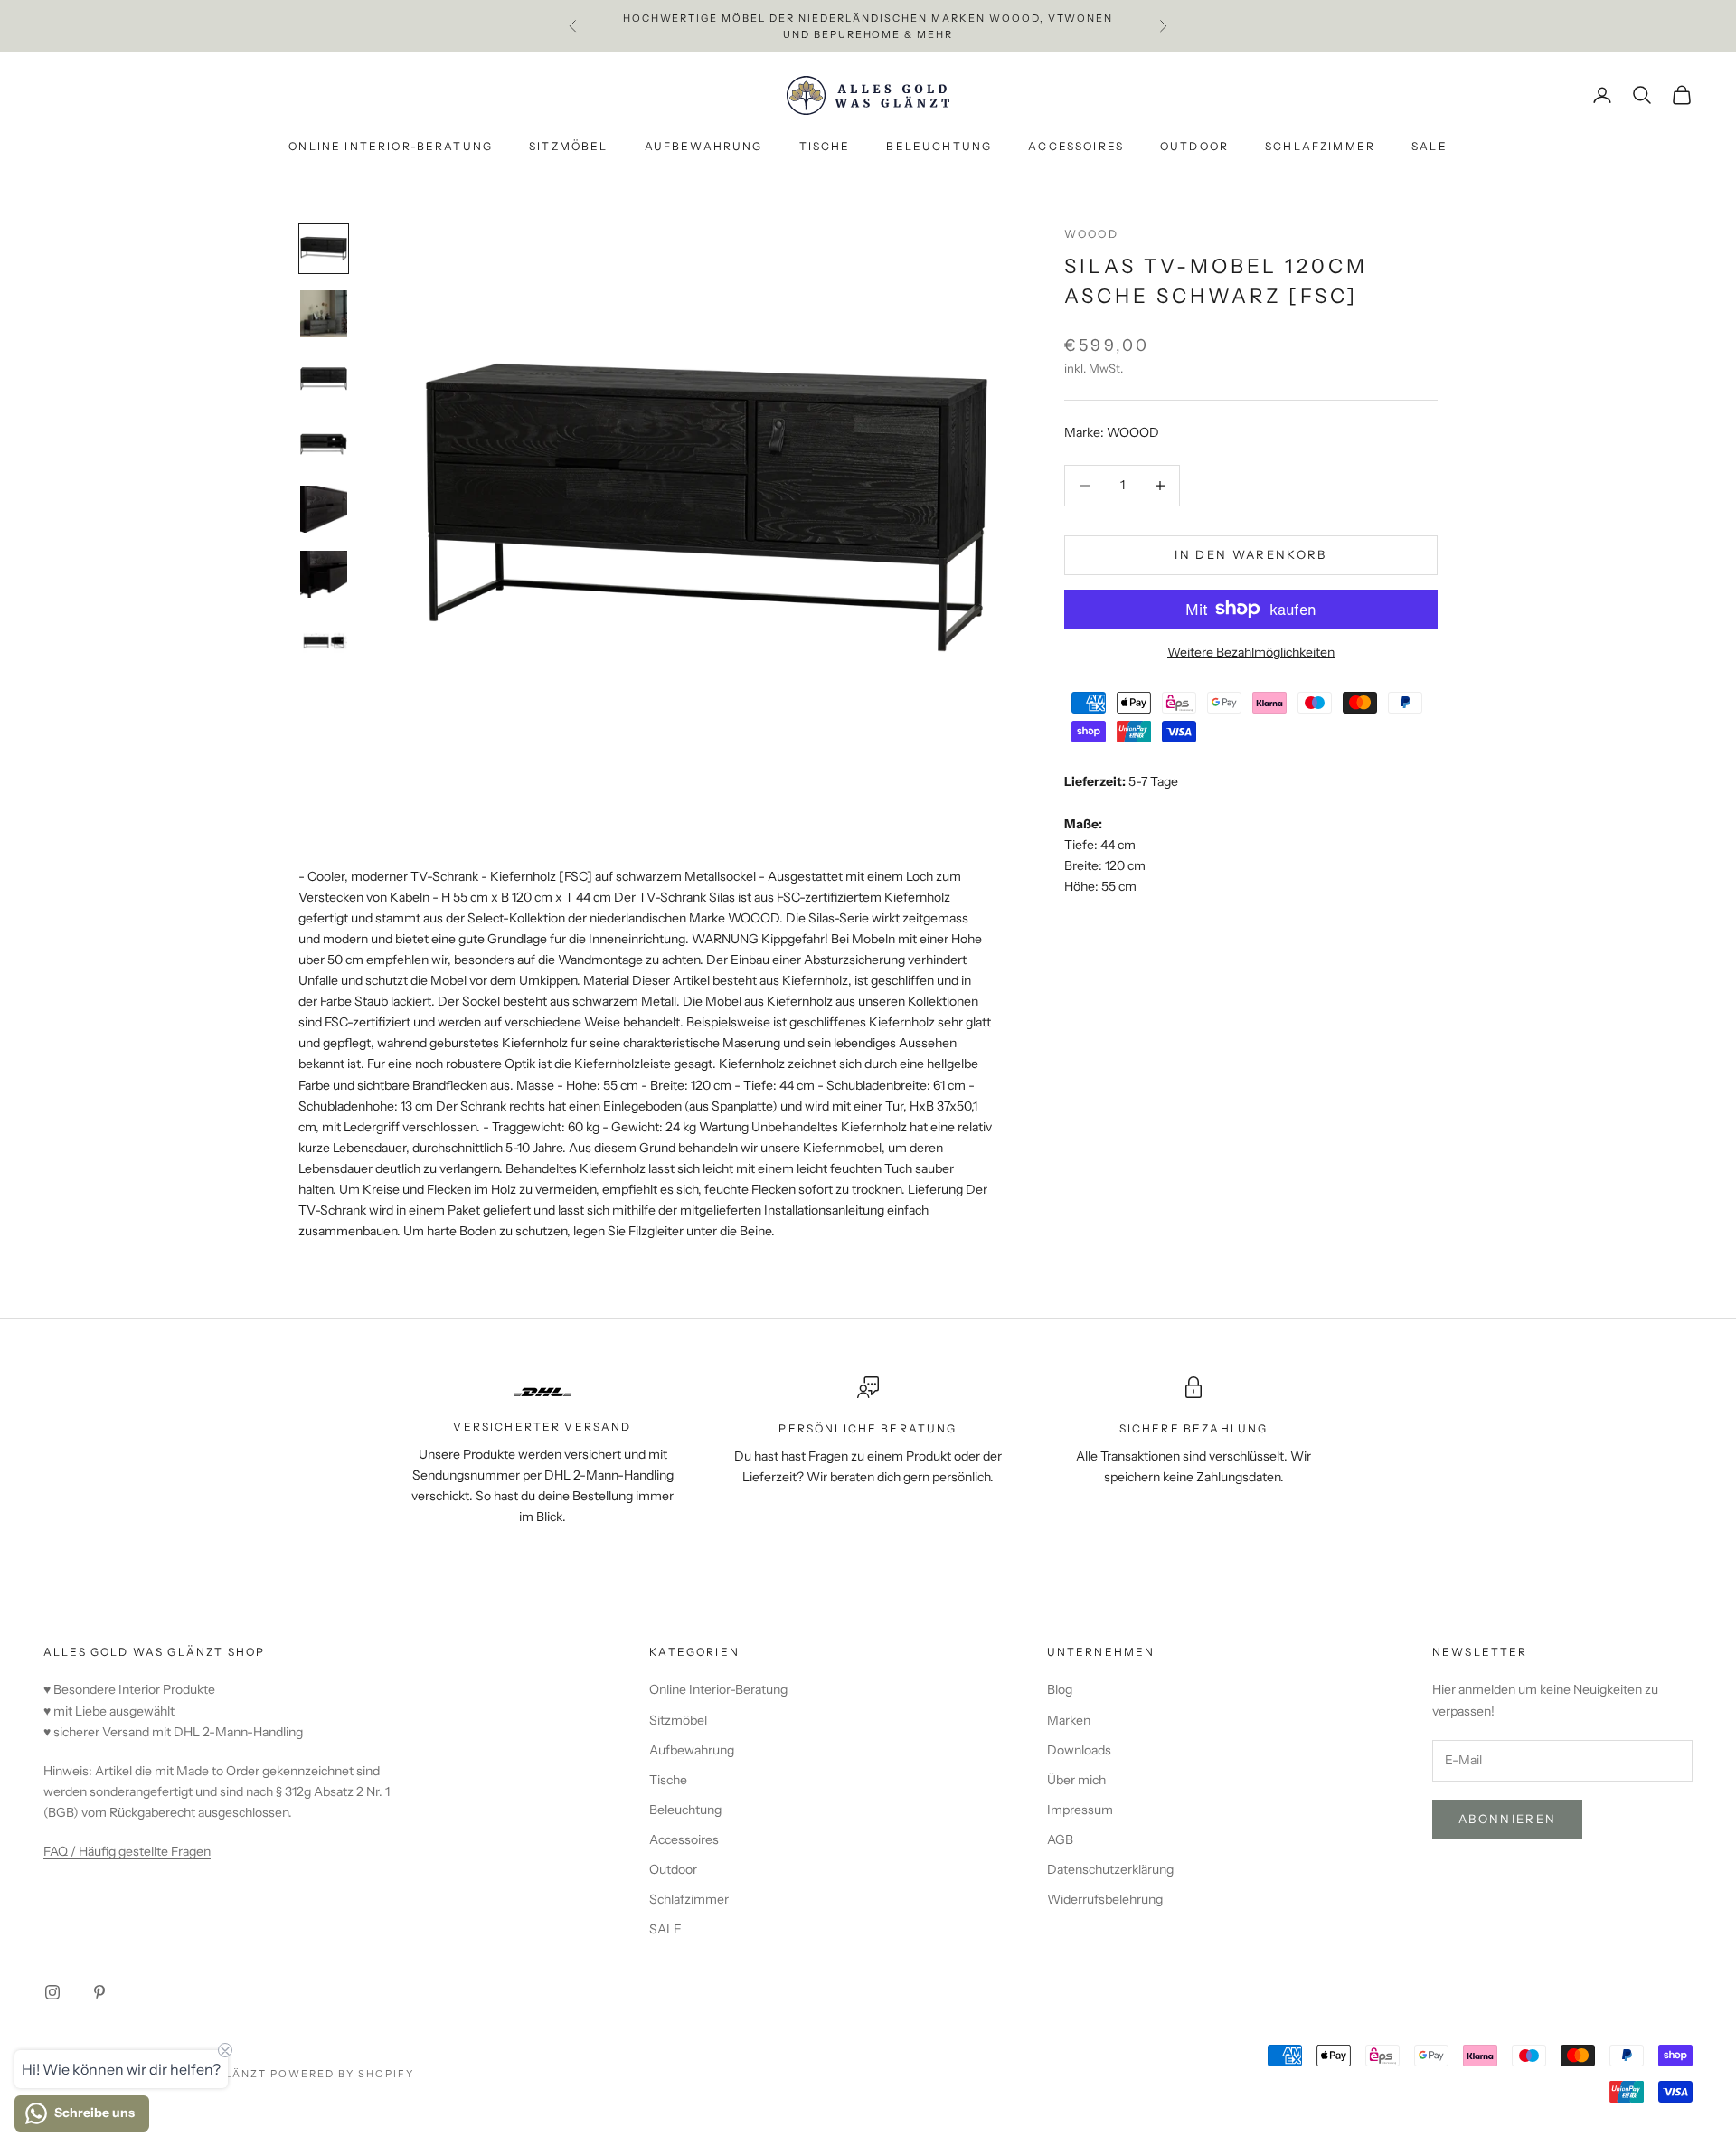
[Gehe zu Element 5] (324, 509)
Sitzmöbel (568, 147)
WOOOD (1091, 234)
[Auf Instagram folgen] (52, 1992)
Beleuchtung (939, 147)
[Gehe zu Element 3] (324, 379)
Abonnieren (1507, 1819)
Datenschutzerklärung (1110, 1869)
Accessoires (1076, 147)
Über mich (1076, 1780)
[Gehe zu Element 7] (324, 639)
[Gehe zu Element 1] (324, 249)
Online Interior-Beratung (391, 147)
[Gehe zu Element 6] (324, 574)
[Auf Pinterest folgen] (99, 1992)
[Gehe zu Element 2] (324, 314)
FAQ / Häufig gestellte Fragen (127, 1851)
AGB (1060, 1839)
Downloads (1079, 1750)
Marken (1069, 1720)
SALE (1429, 147)
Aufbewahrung (704, 147)
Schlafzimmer (1320, 147)
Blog (1060, 1689)
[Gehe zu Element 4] (324, 444)
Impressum (1080, 1810)
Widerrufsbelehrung (1105, 1899)
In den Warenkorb (1250, 554)
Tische (825, 147)
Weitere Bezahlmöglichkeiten (1251, 651)
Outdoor (1194, 147)
